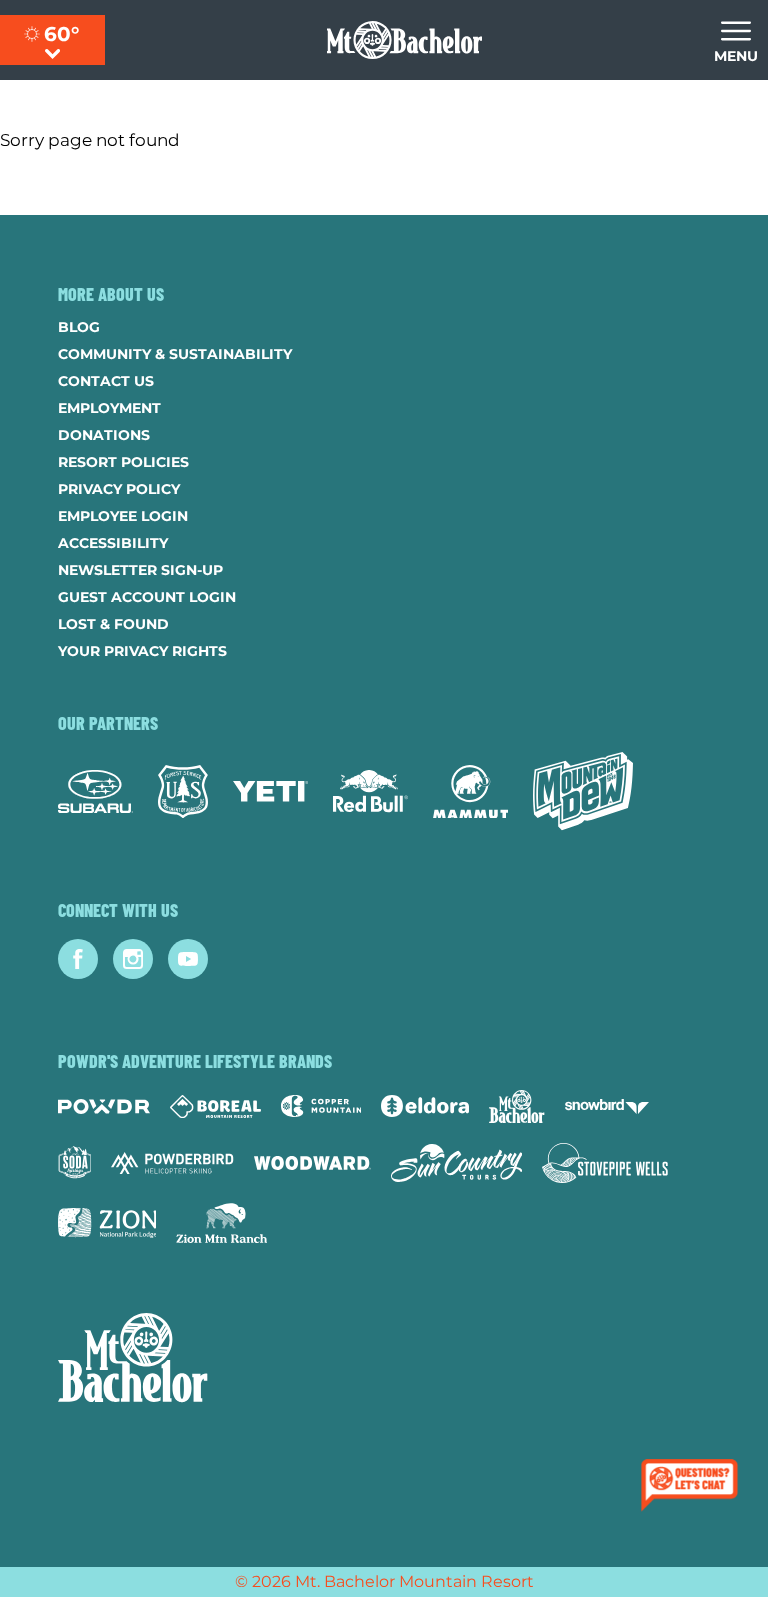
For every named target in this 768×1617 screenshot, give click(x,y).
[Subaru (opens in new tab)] (95, 791)
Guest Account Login (147, 597)
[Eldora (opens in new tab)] (425, 1106)
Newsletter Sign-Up (140, 570)
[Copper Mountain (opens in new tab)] (321, 1106)
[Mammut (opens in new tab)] (470, 792)
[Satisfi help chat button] (693, 1487)
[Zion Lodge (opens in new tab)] (107, 1223)
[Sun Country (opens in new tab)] (457, 1163)
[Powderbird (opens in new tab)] (172, 1163)
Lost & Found (113, 624)
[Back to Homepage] (384, 1360)
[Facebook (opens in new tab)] (78, 959)
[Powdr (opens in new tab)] (104, 1106)
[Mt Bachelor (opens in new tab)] (516, 1106)
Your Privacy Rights (142, 651)
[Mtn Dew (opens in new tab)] (583, 791)
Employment (109, 408)
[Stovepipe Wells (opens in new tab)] (605, 1163)
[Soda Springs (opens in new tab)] (75, 1162)
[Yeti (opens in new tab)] (270, 791)
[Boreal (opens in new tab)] (215, 1106)
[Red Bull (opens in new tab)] (370, 791)
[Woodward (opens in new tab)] (312, 1163)
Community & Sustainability (175, 354)
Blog (79, 327)
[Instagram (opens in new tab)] (133, 959)
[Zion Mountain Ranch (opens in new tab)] (221, 1223)
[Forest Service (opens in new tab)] (183, 791)
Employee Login (123, 516)
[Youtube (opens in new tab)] (188, 959)
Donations (104, 435)
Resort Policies (123, 462)
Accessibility (113, 543)
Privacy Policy (119, 489)
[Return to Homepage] (404, 40)
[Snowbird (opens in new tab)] (607, 1106)
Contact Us (106, 381)
